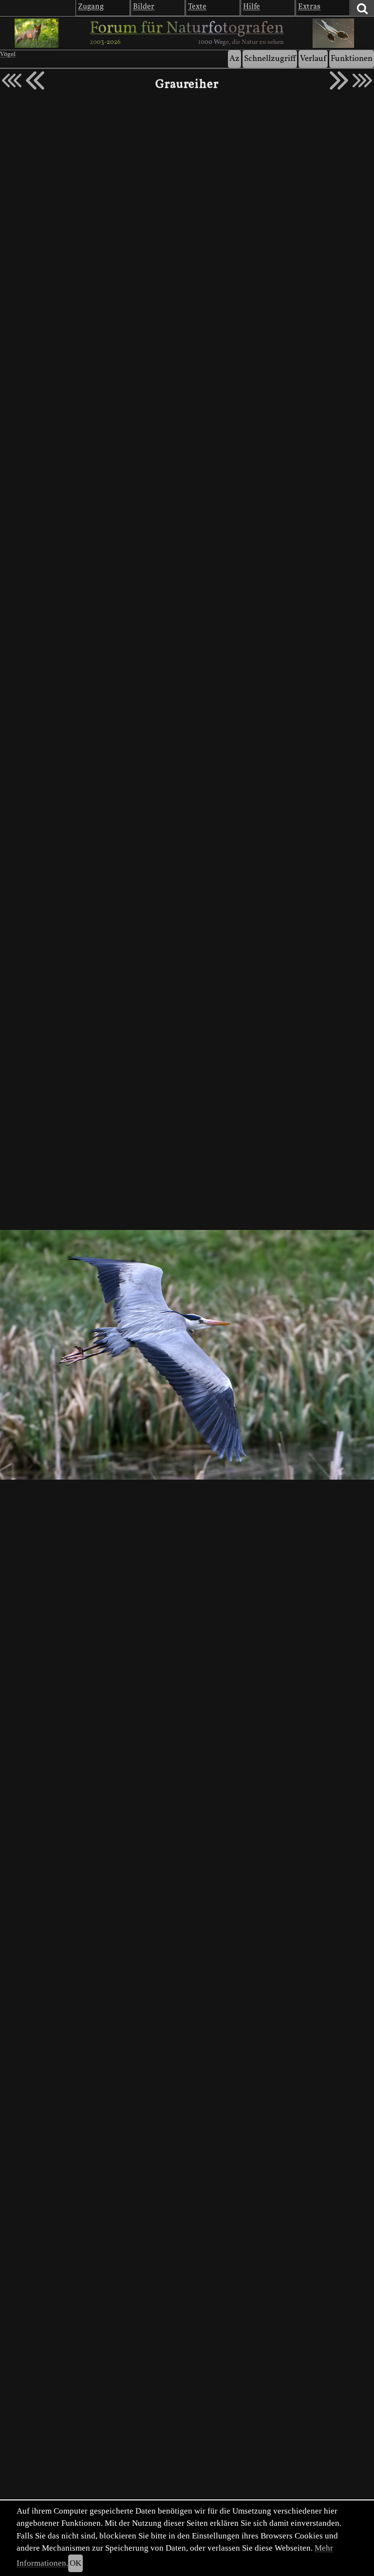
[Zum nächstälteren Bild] (362, 80)
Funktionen (352, 59)
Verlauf (313, 59)
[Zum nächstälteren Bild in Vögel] (339, 80)
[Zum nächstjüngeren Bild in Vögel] (35, 80)
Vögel (8, 55)
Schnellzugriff (270, 59)
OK (75, 2563)
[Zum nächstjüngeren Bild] (12, 80)
